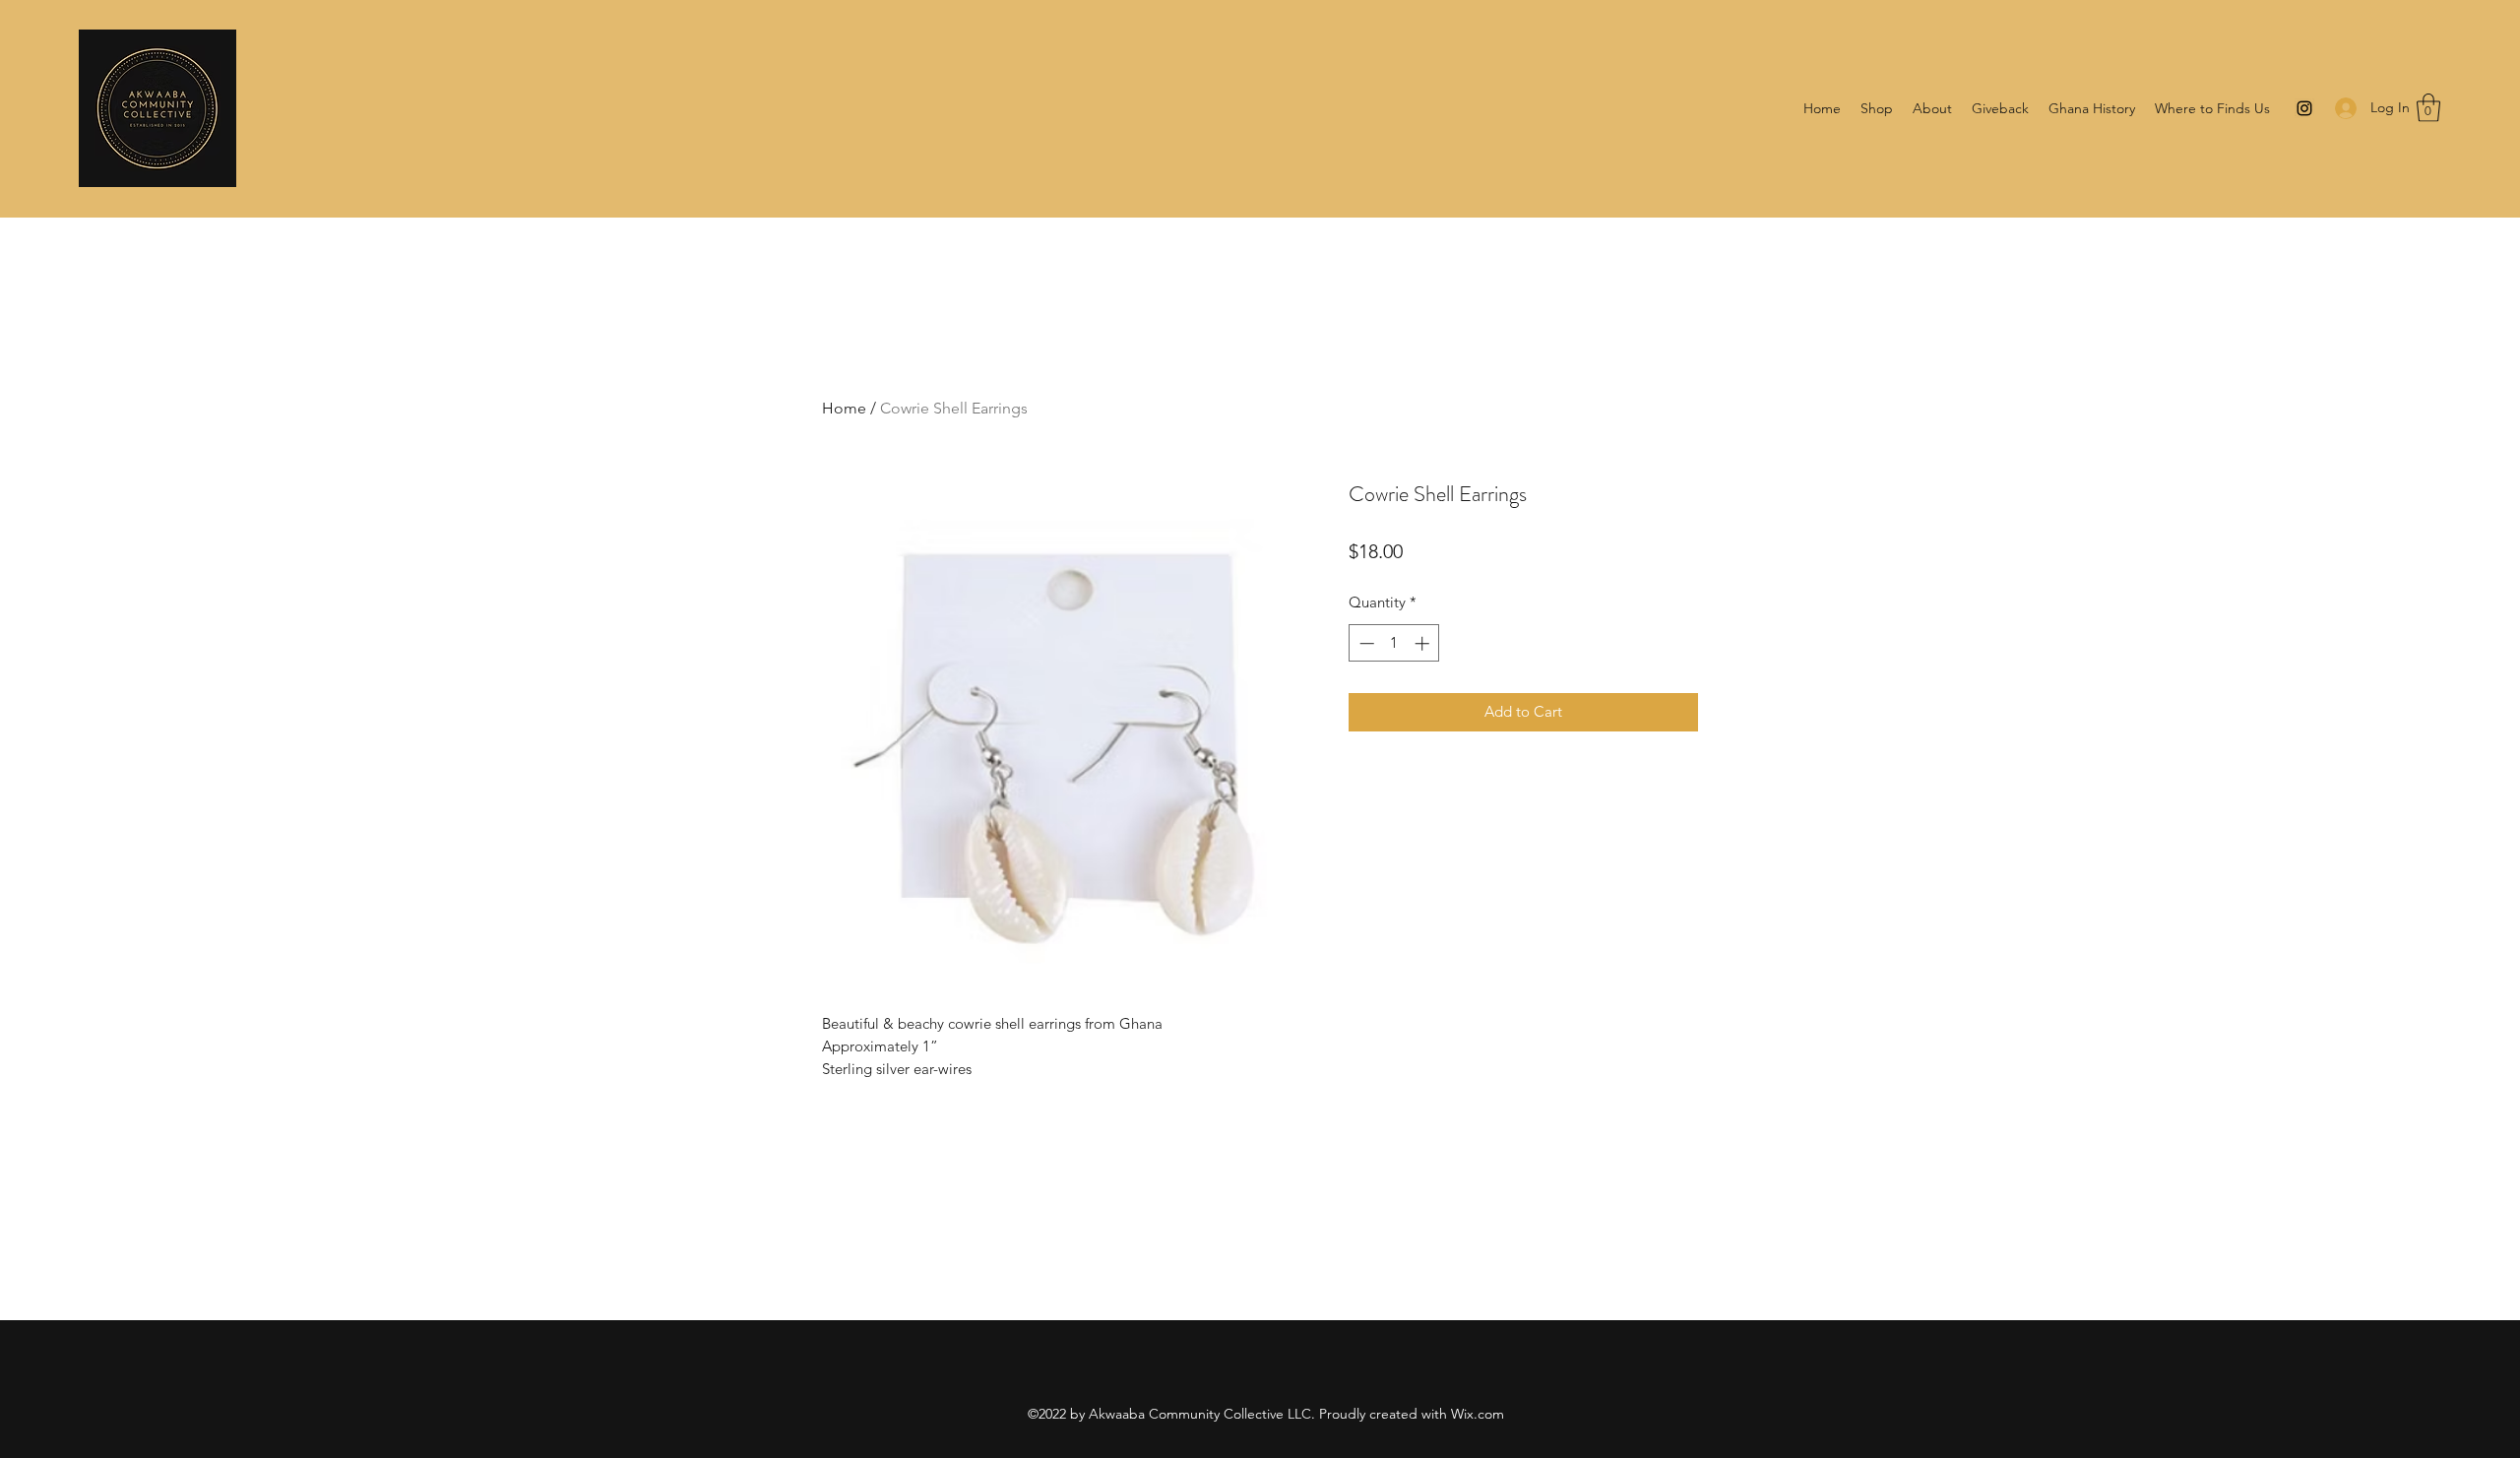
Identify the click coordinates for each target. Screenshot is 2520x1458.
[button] (2428, 108)
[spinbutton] (1394, 643)
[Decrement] (1365, 643)
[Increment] (1424, 643)
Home (844, 408)
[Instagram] (2304, 108)
